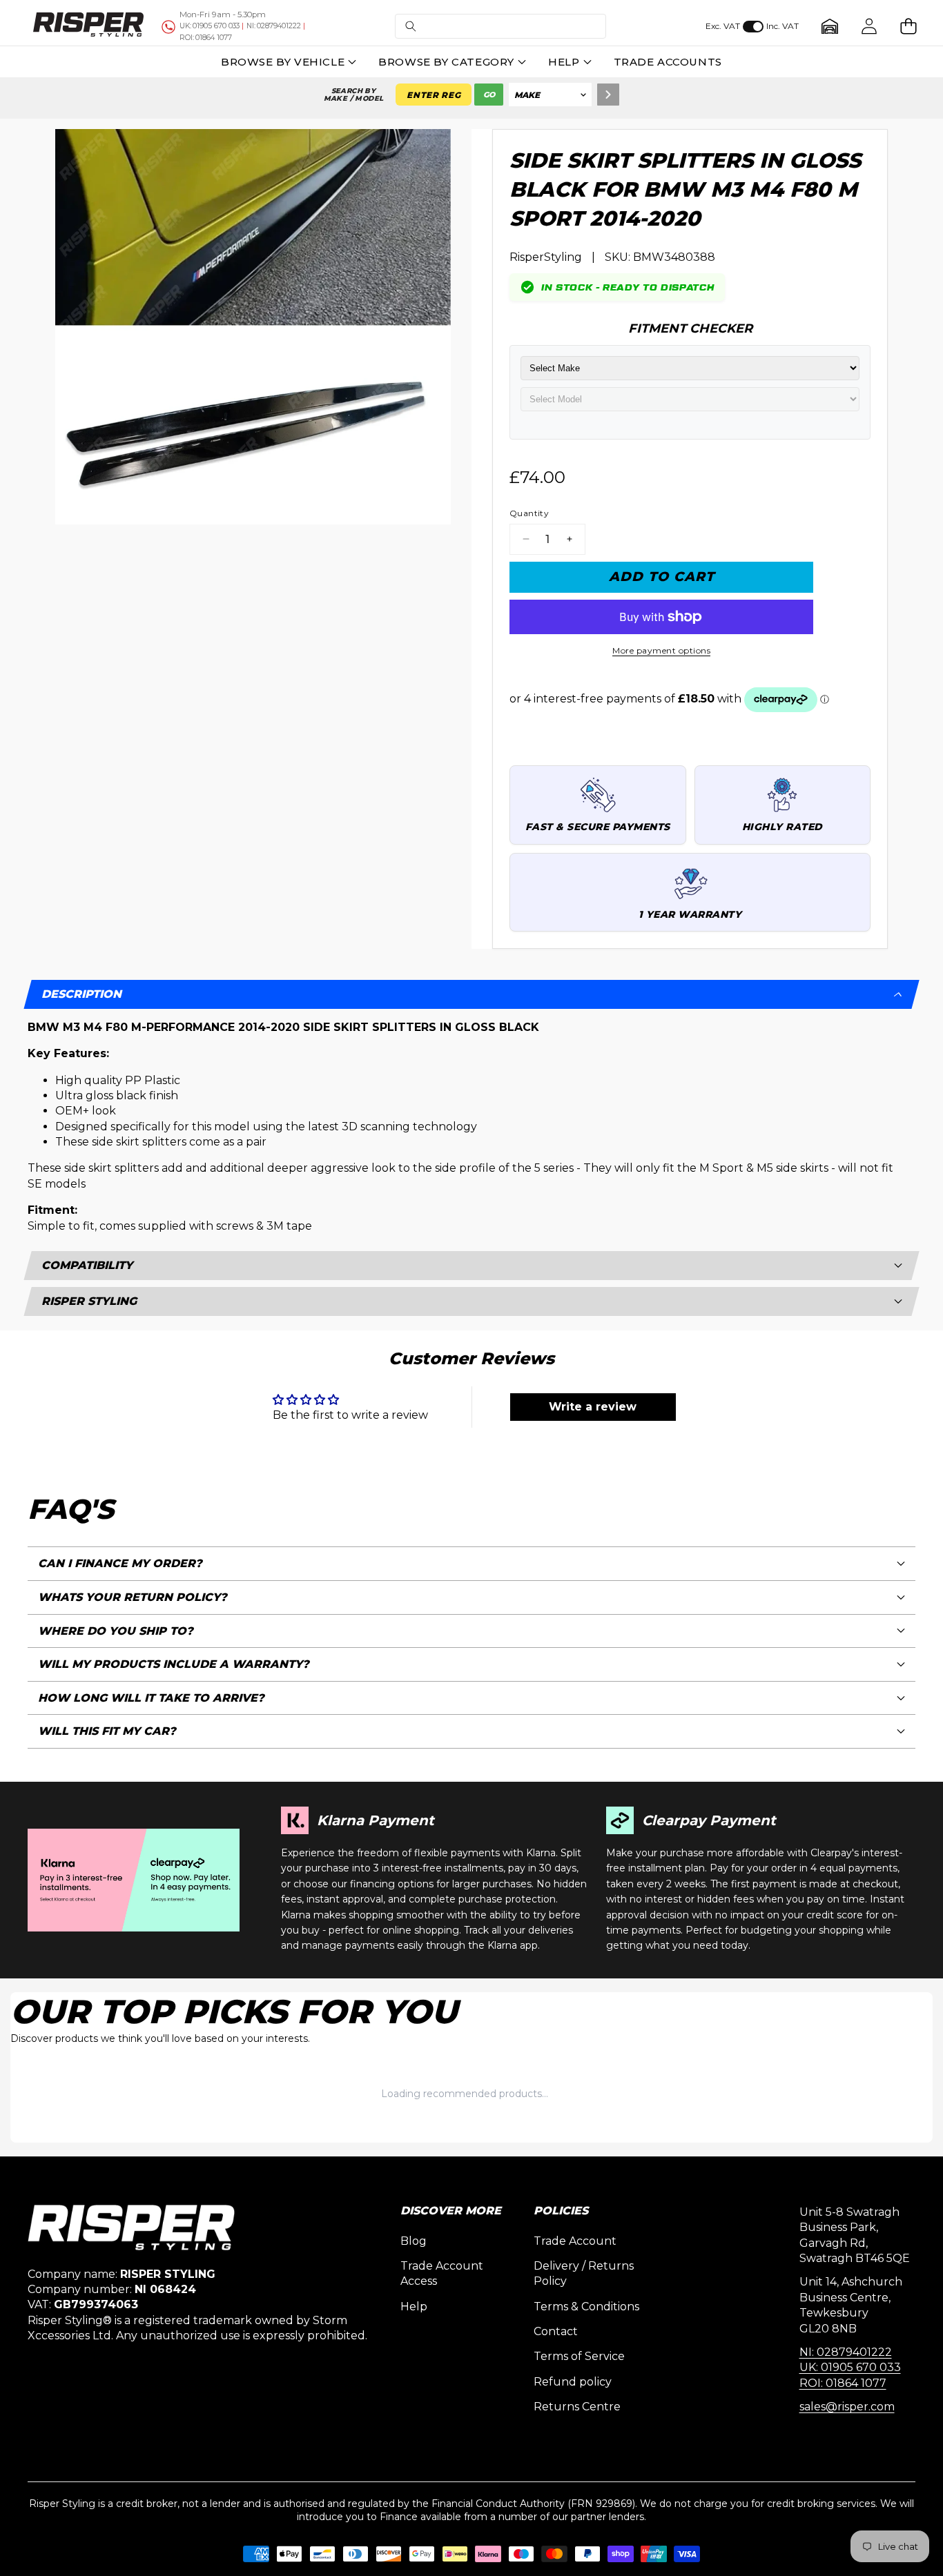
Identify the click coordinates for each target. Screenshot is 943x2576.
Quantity (529, 513)
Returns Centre (577, 2407)
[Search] (608, 95)
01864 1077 (206, 38)
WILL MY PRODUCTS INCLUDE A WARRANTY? (174, 1664)
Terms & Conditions (586, 2307)
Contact (556, 2331)
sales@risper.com (847, 2407)
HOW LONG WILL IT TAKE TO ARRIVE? (151, 1698)
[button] (500, 27)
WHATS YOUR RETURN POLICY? (133, 1597)
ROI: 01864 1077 (843, 2383)
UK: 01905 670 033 (850, 2367)
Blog (414, 2241)
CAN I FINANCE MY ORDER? (120, 1563)
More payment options (661, 650)
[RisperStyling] (88, 26)
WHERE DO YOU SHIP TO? (116, 1631)
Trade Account (575, 2241)
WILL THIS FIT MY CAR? (107, 1731)
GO (489, 95)
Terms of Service (579, 2356)
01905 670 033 (210, 26)
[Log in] (869, 27)
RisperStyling (546, 257)
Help (414, 2307)
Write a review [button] (593, 1407)
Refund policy (573, 2382)
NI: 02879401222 (846, 2352)
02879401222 (274, 26)
